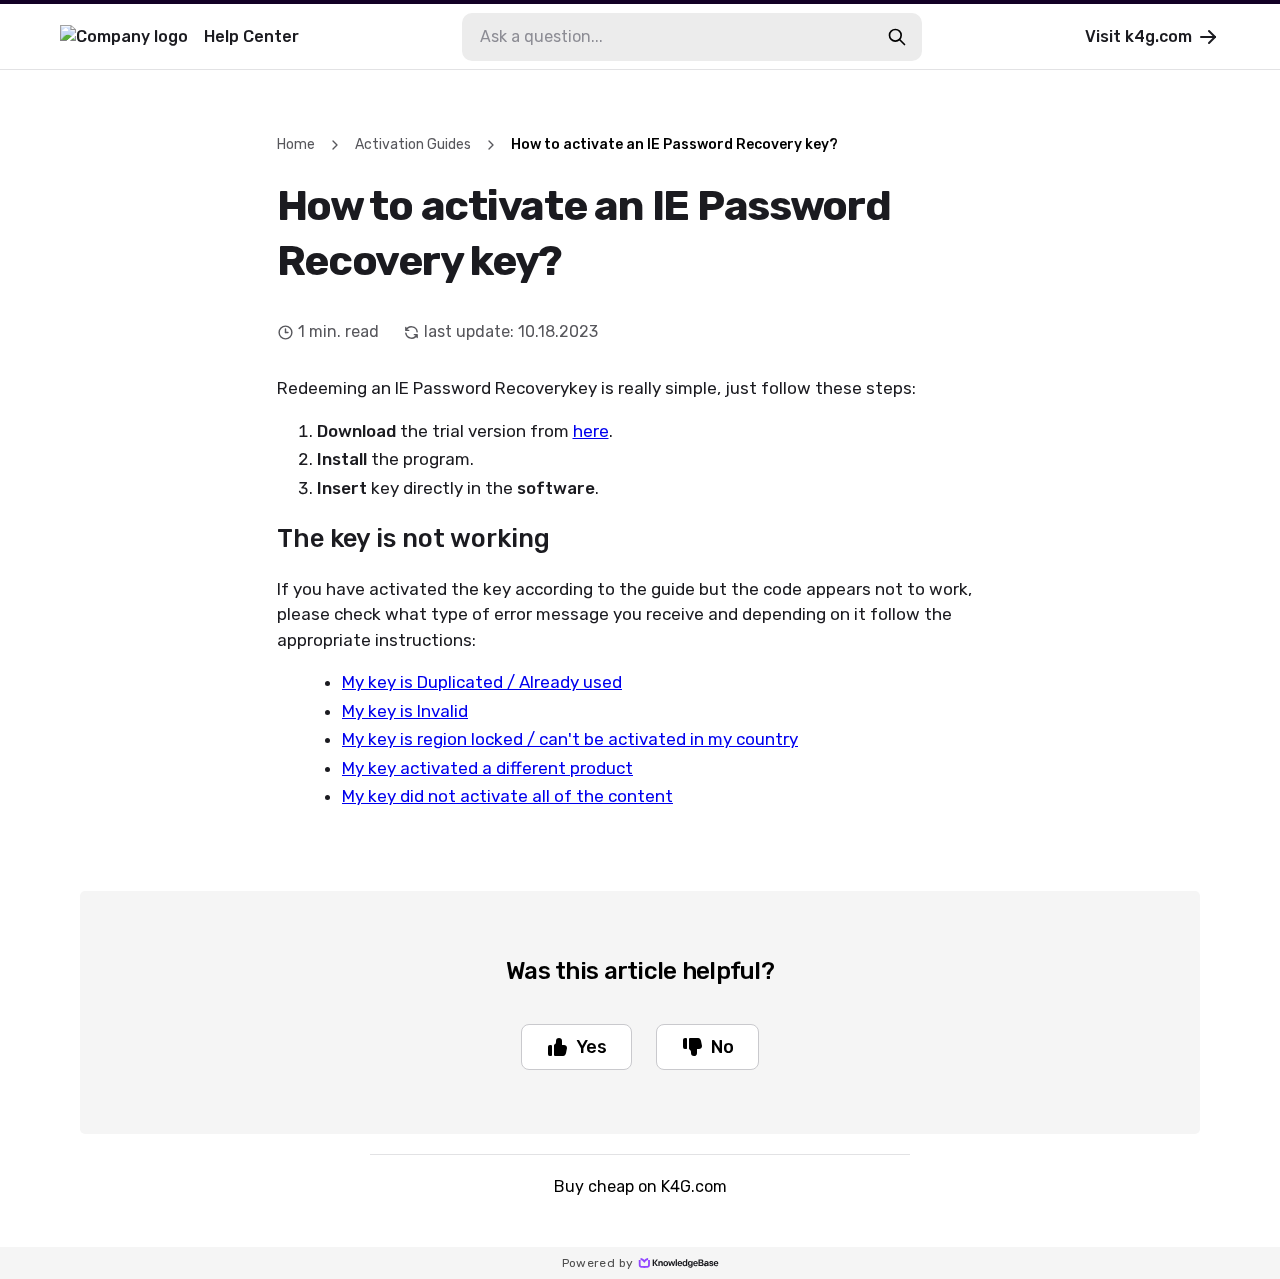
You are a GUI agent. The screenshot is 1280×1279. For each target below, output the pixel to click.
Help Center (251, 36)
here (591, 431)
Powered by (598, 1263)
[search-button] (897, 37)
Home (296, 144)
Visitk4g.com (1138, 36)
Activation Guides (413, 144)
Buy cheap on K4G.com (640, 1186)
